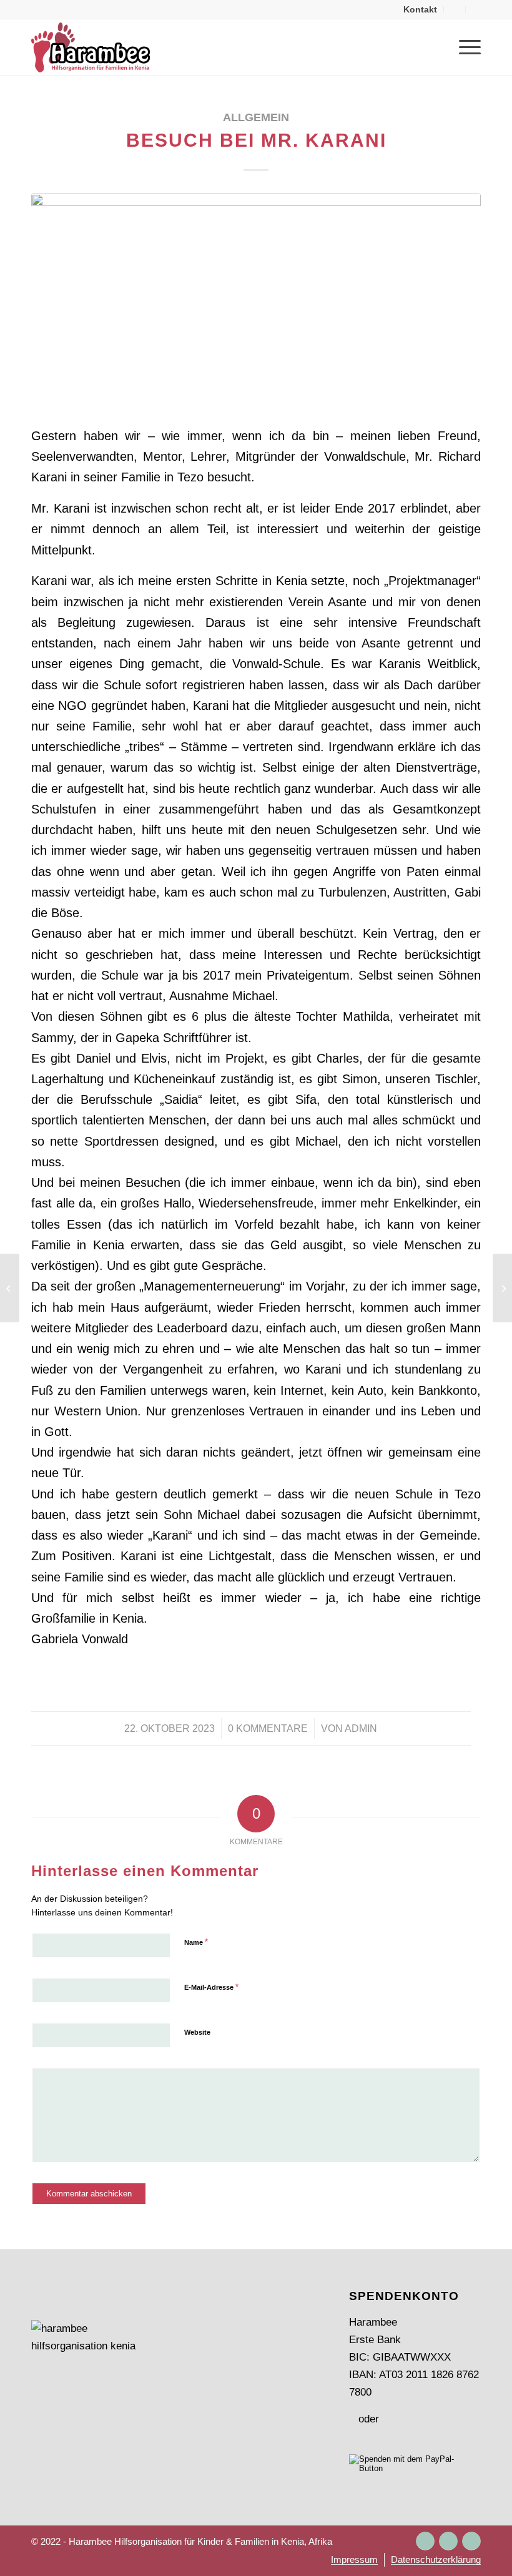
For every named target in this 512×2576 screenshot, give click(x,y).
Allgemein (256, 117)
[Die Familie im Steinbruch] (502, 1288)
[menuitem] (421, 9)
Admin (361, 1728)
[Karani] (256, 301)
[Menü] (464, 47)
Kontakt (420, 9)
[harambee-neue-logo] (91, 47)
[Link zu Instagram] (425, 2541)
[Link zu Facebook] (448, 2541)
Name (196, 1942)
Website (197, 2032)
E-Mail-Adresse (211, 1987)
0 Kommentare (268, 1728)
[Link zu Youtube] (471, 2541)
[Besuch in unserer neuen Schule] (10, 1288)
